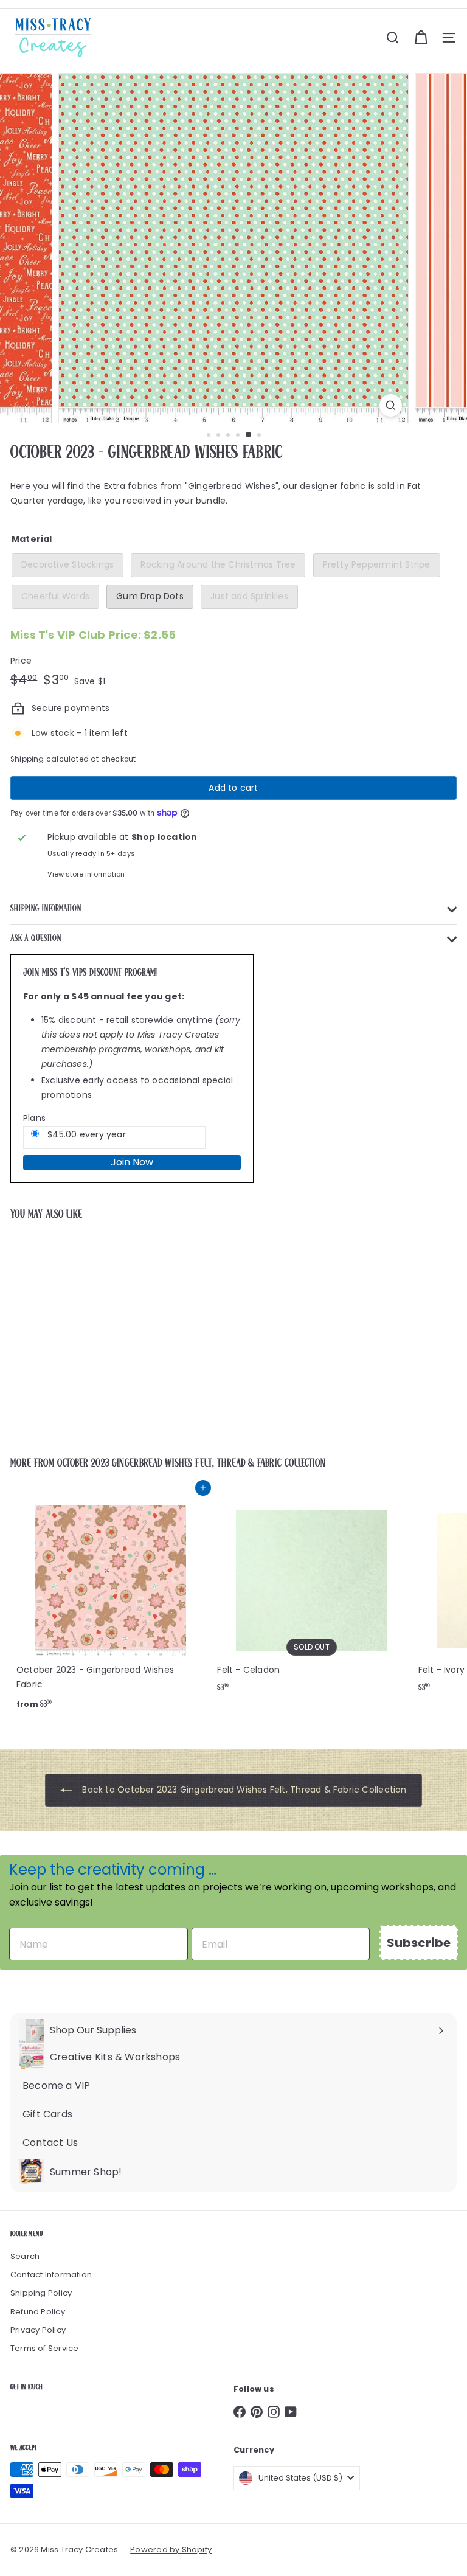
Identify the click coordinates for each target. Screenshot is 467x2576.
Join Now (132, 1162)
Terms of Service (44, 2348)
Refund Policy (38, 2312)
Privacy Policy (38, 2330)
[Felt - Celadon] (311, 1594)
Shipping (27, 759)
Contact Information (51, 2275)
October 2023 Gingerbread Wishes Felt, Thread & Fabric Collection (191, 1463)
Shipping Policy (41, 2293)
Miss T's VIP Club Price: (93, 635)
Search (25, 2256)
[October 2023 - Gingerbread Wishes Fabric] (86, 1331)
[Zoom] (391, 405)
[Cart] (421, 38)
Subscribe (419, 1943)
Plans (34, 1118)
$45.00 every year (85, 1134)
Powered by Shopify (171, 2550)
